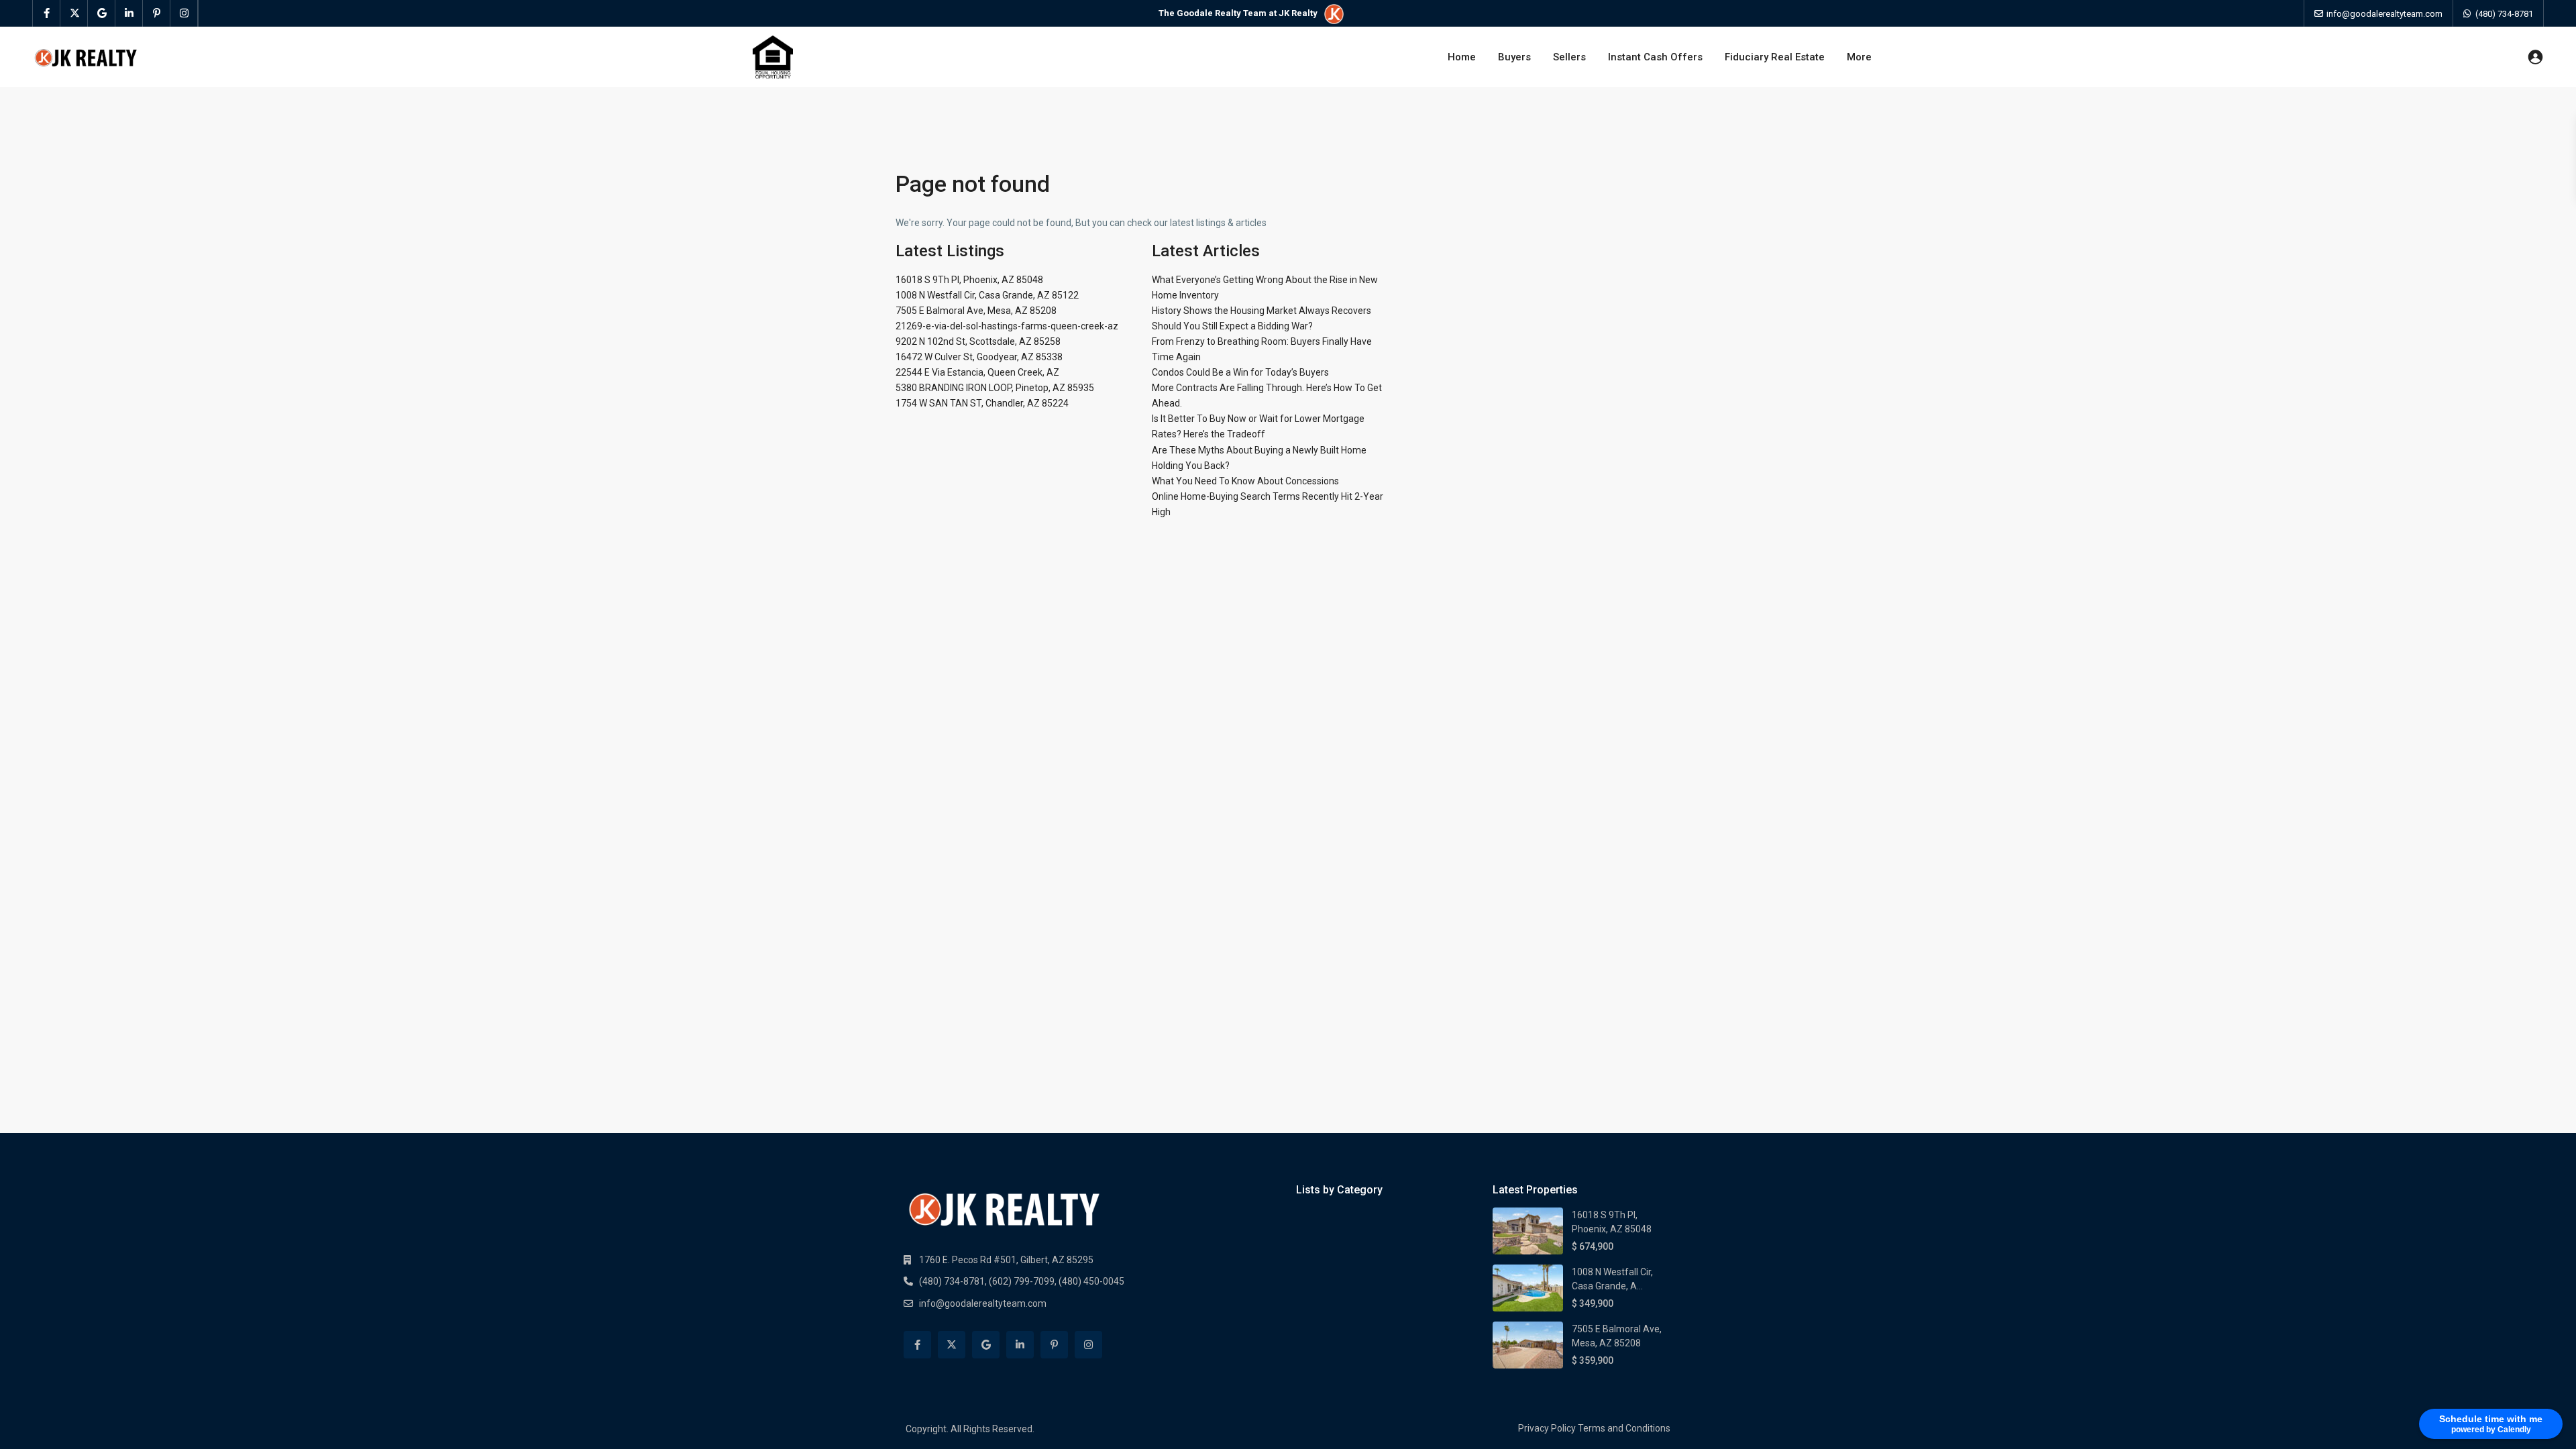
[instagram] (184, 13)
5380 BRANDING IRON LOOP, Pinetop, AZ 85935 (995, 388)
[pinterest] (157, 13)
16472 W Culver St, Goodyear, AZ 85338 (979, 357)
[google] (102, 13)
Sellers (1569, 57)
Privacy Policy (1547, 1428)
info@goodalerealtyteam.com (983, 1303)
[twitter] (74, 13)
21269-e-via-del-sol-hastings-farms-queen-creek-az (1007, 326)
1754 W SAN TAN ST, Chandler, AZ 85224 (982, 403)
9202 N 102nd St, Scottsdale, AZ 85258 (978, 341)
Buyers (1514, 57)
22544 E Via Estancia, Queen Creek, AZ (977, 372)
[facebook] (47, 13)
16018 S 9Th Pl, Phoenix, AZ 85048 (969, 280)
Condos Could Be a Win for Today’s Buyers (1240, 372)
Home (1462, 57)
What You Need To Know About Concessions (1245, 481)
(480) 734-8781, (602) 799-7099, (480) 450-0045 (1022, 1281)
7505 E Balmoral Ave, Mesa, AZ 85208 (976, 311)
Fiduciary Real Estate (1775, 57)
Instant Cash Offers (1655, 57)
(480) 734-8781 (2504, 14)
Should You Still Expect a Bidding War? (1232, 326)
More (1859, 57)
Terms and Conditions (1624, 1428)
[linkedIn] (129, 13)
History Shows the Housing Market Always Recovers (1262, 311)
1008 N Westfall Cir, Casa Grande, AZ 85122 (987, 295)
